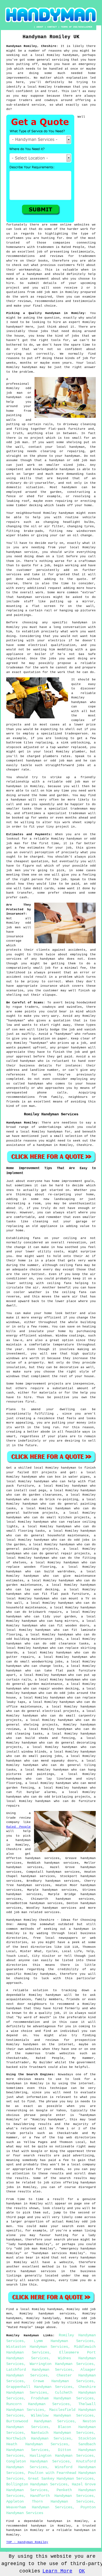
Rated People (18, 1827)
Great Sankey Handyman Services (61, 2479)
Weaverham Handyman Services (39, 2507)
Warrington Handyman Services (62, 2364)
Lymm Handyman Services (64, 2341)
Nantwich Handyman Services (62, 2433)
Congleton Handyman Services (38, 2461)
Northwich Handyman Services (39, 2438)
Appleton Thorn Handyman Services (50, 2501)
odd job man (17, 1912)
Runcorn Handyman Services (38, 2404)
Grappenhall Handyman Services (39, 2387)
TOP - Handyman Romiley (27, 2542)
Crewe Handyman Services (63, 2381)
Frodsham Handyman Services (62, 2398)
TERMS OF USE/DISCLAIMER (77, 27)
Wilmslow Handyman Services (62, 2415)
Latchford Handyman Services (39, 2370)
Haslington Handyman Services (62, 2456)
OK (82, 2571)
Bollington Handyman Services (37, 2484)
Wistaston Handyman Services (37, 2347)
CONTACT (52, 27)
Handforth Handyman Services (62, 2496)
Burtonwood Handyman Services (40, 2421)
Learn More (57, 2571)
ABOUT (40, 27)
